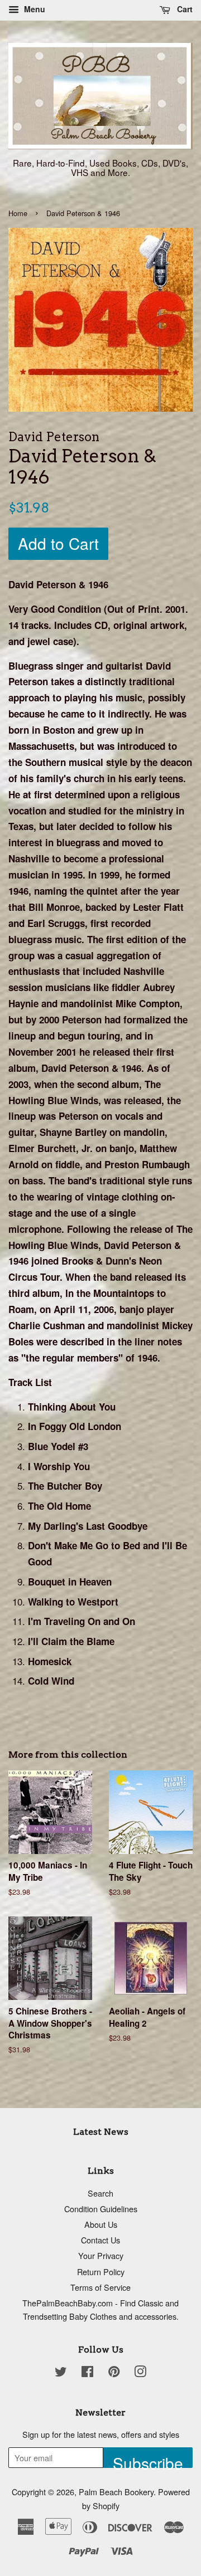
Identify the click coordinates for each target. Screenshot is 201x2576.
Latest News (101, 2132)
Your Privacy (101, 2255)
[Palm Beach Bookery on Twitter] (61, 2373)
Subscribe (148, 2460)
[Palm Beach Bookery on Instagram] (140, 2373)
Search (100, 2193)
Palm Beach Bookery (116, 2492)
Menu (33, 9)
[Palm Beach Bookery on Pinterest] (114, 2373)
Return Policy (101, 2272)
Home (18, 213)
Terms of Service (100, 2287)
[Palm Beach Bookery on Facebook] (87, 2373)
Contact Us (100, 2240)
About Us (101, 2224)
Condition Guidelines (101, 2209)
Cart (184, 9)
